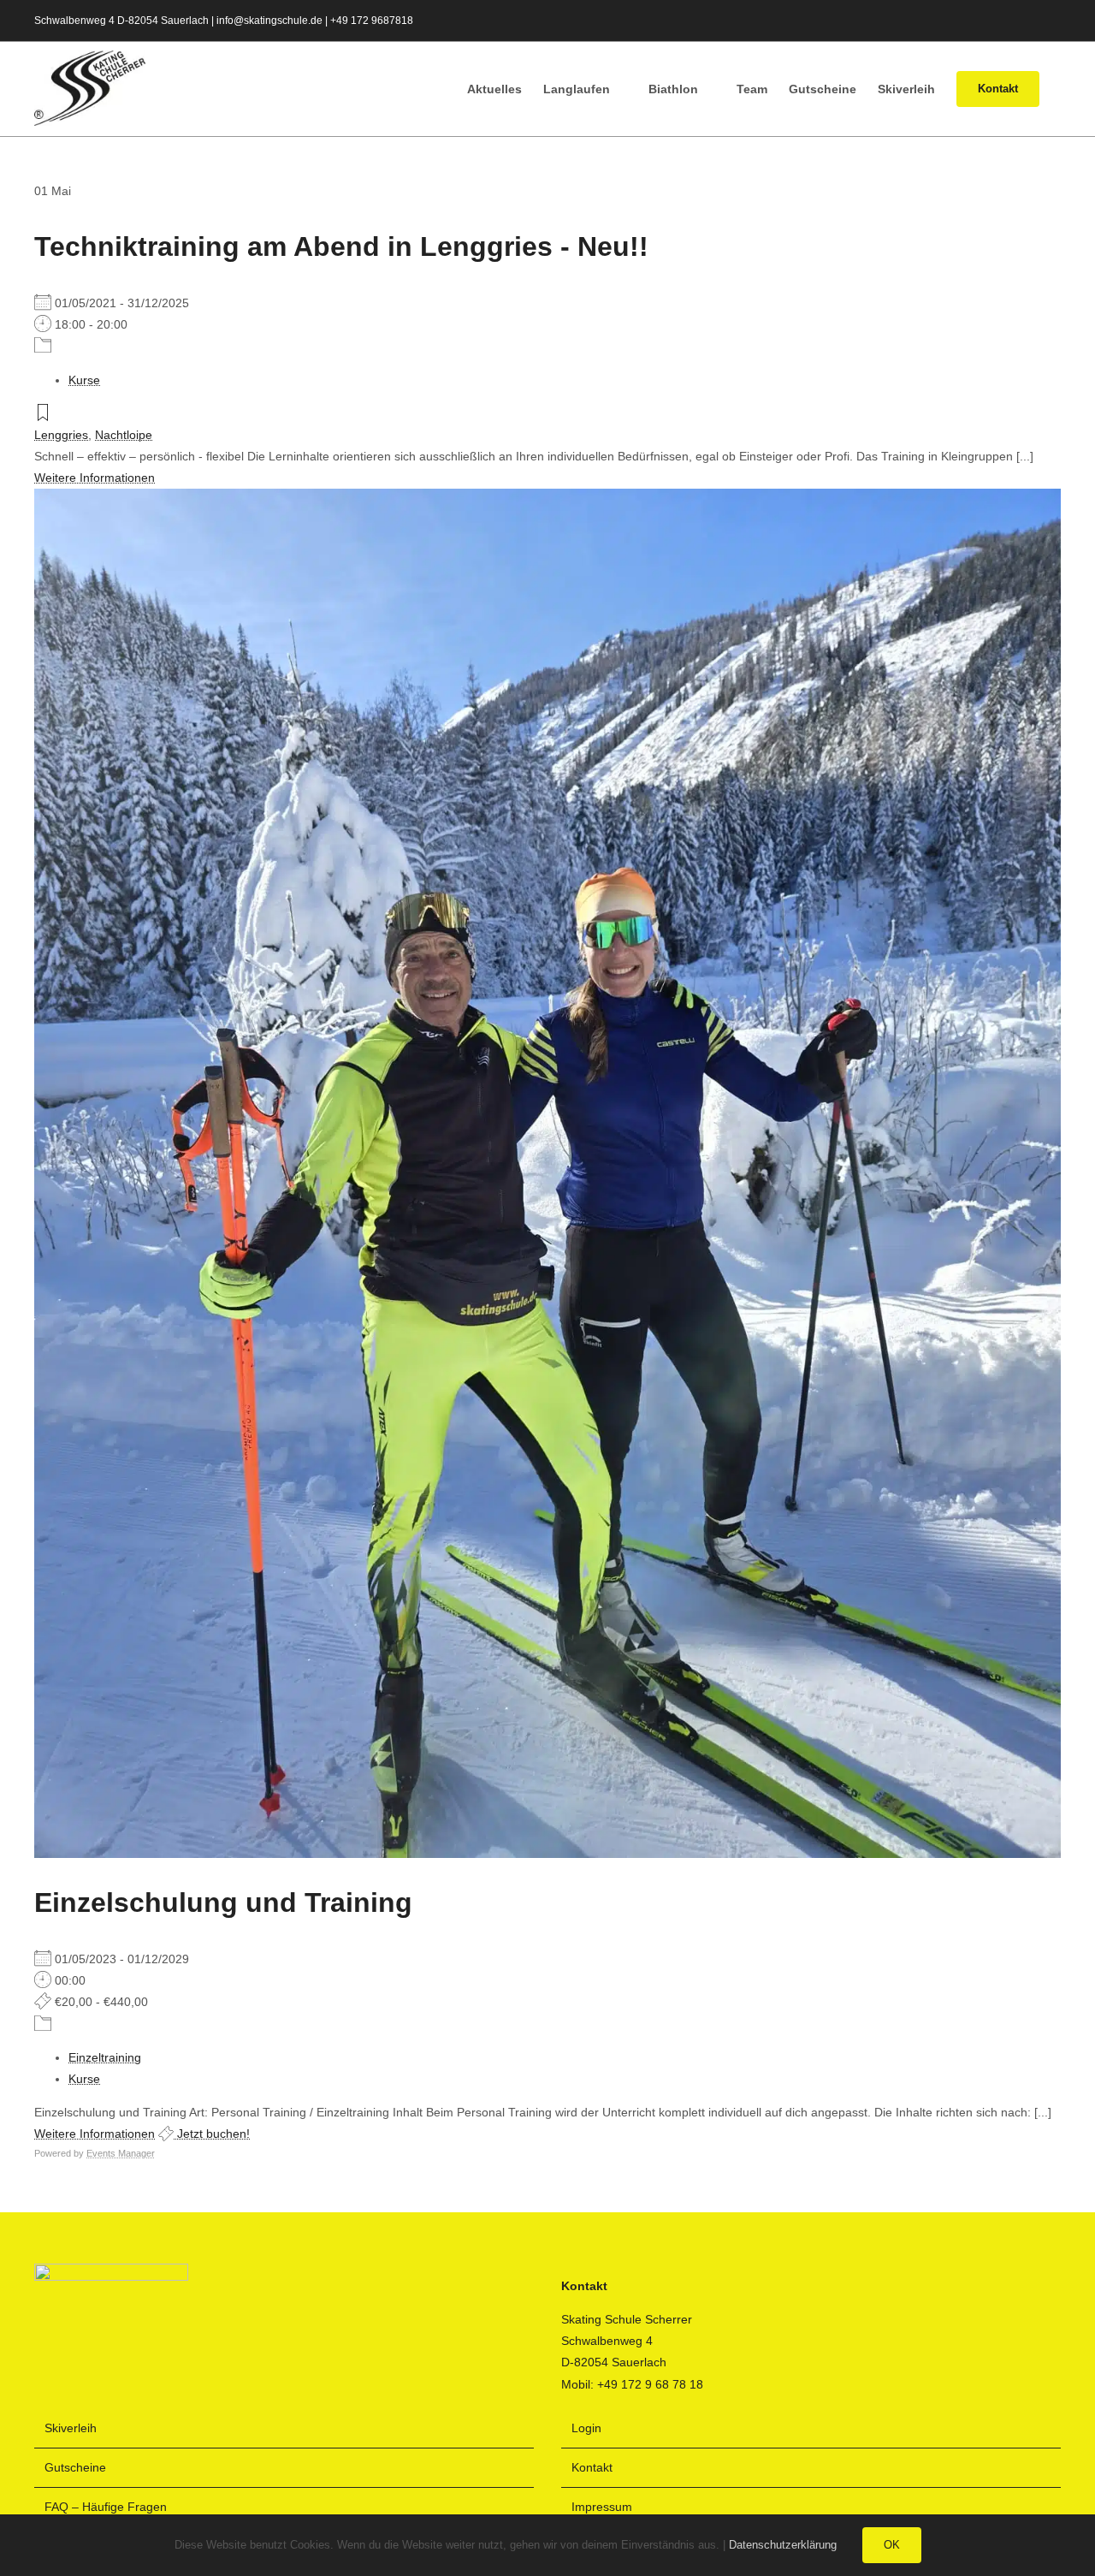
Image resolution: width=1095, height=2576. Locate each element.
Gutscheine (75, 2467)
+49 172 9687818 (372, 21)
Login (586, 2428)
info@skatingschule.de (269, 21)
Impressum (602, 2507)
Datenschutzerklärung (783, 2545)
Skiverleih (71, 2428)
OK (892, 2545)
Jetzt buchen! (212, 2134)
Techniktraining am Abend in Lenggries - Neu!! (341, 246)
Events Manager (121, 2153)
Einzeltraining (105, 2057)
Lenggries (61, 435)
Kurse (84, 380)
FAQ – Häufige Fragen (106, 2507)
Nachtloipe (124, 435)
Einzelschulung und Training (223, 1902)
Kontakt (592, 2467)
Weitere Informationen (95, 478)
